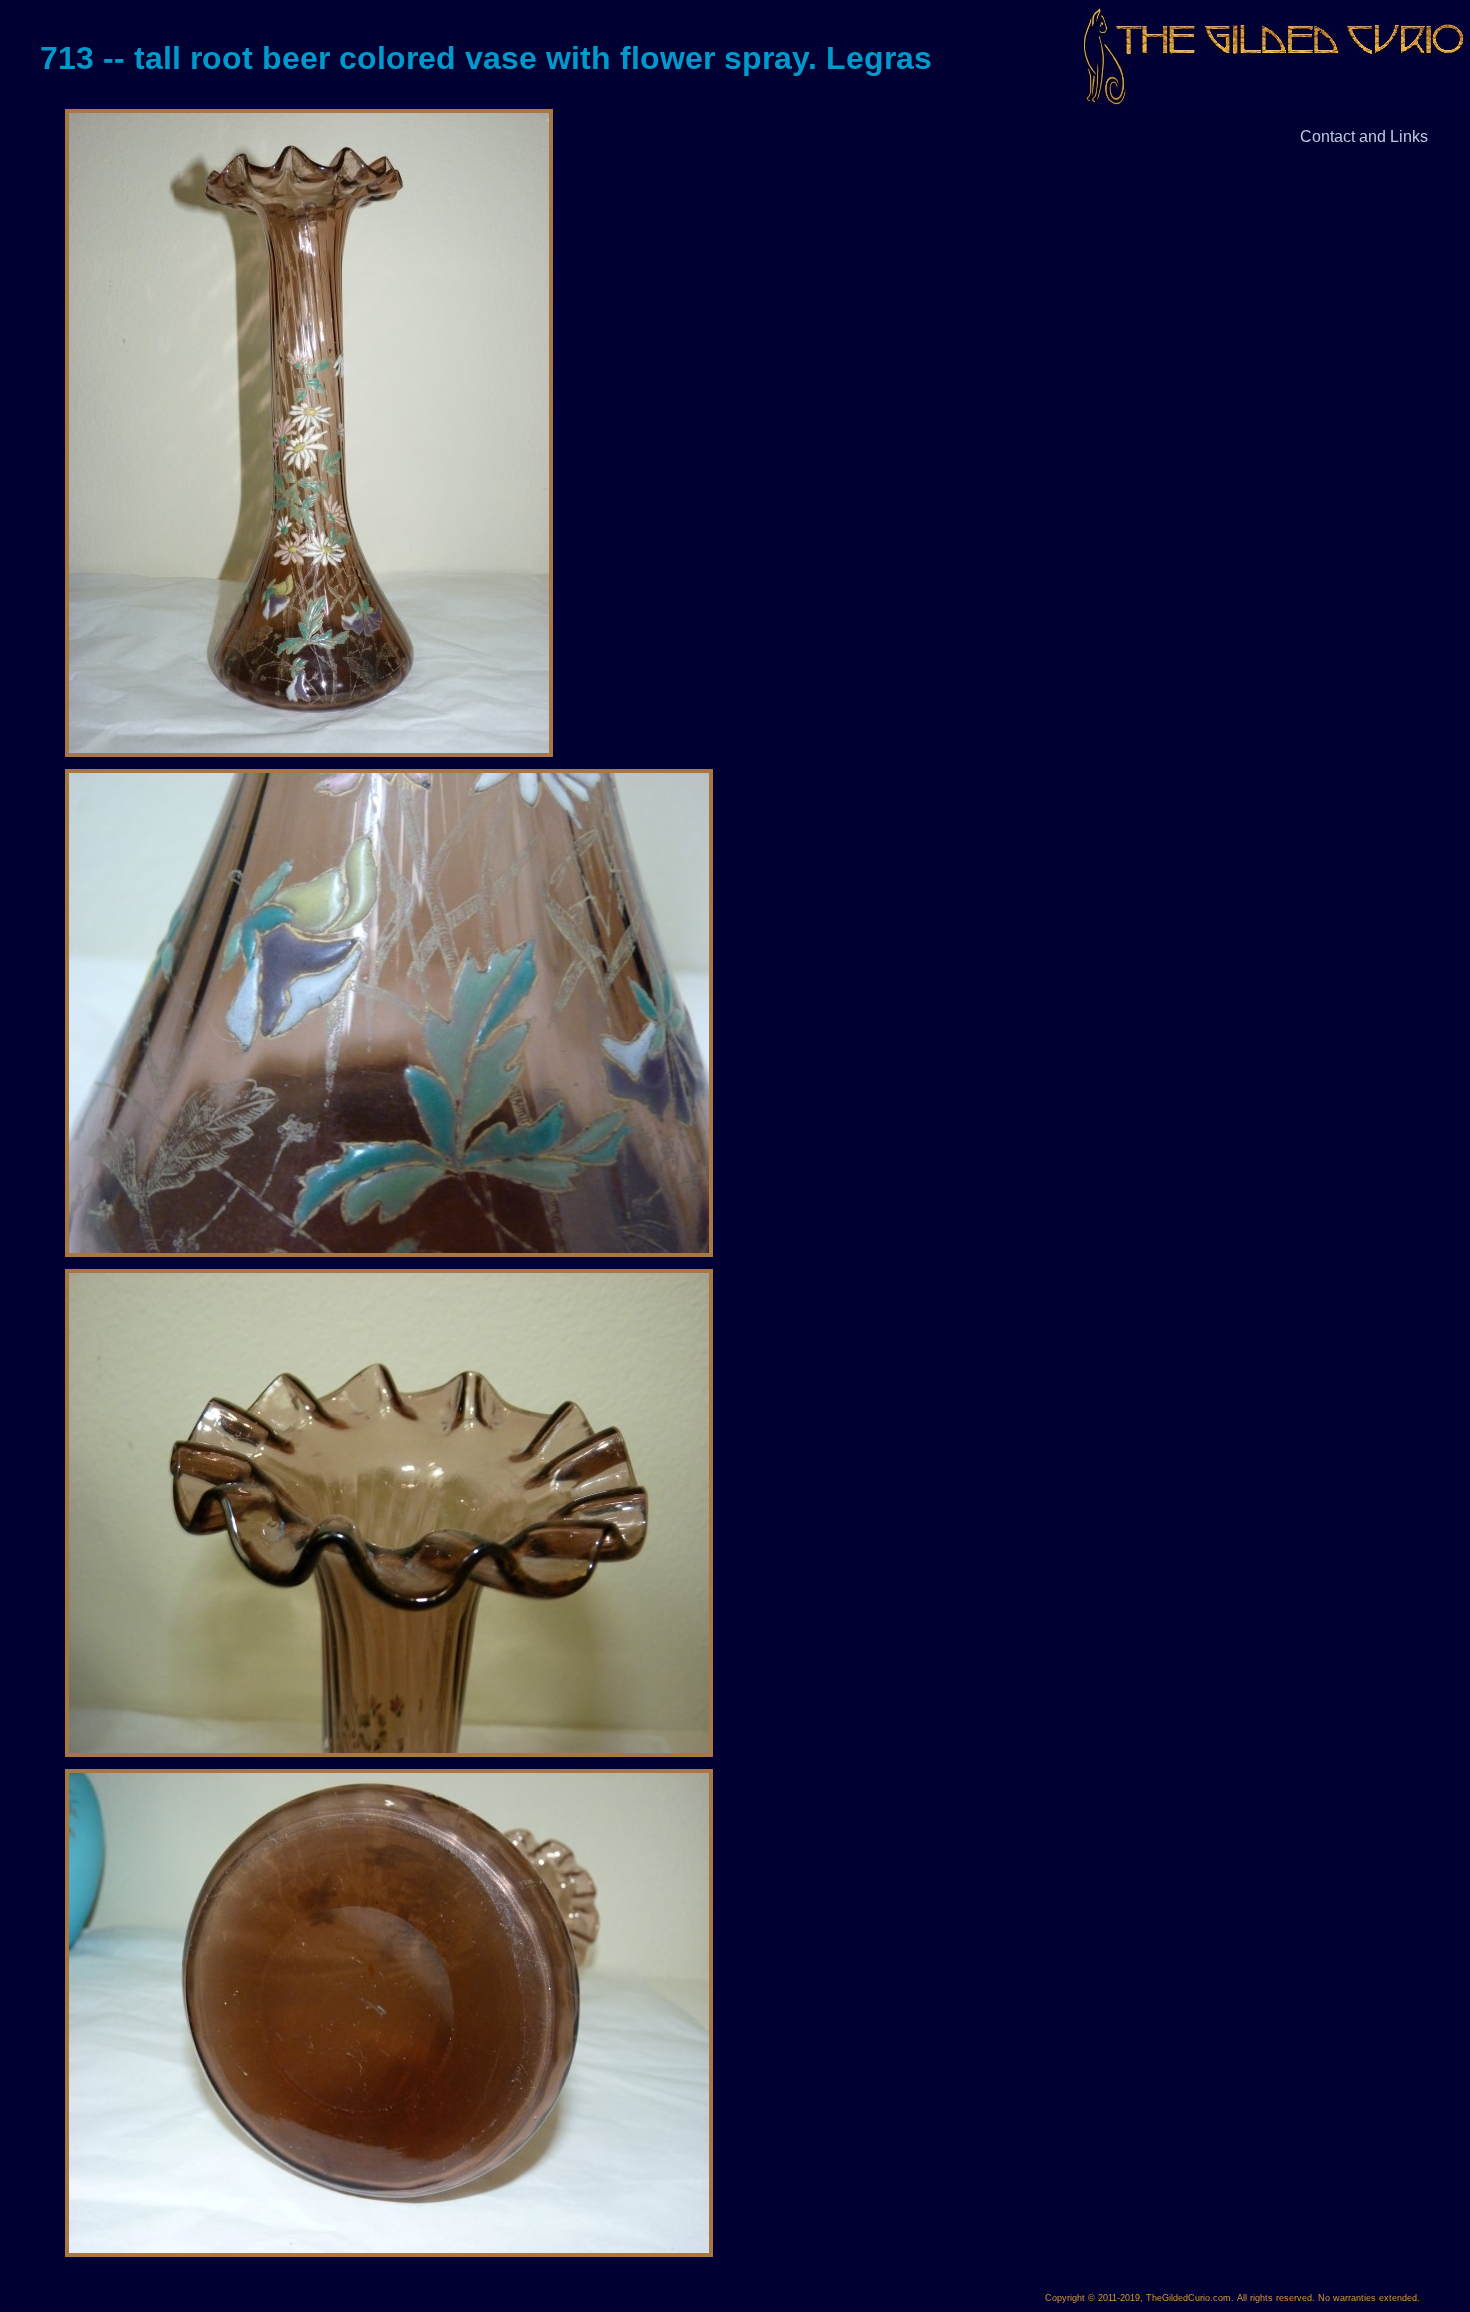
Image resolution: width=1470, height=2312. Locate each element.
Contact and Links (1364, 136)
